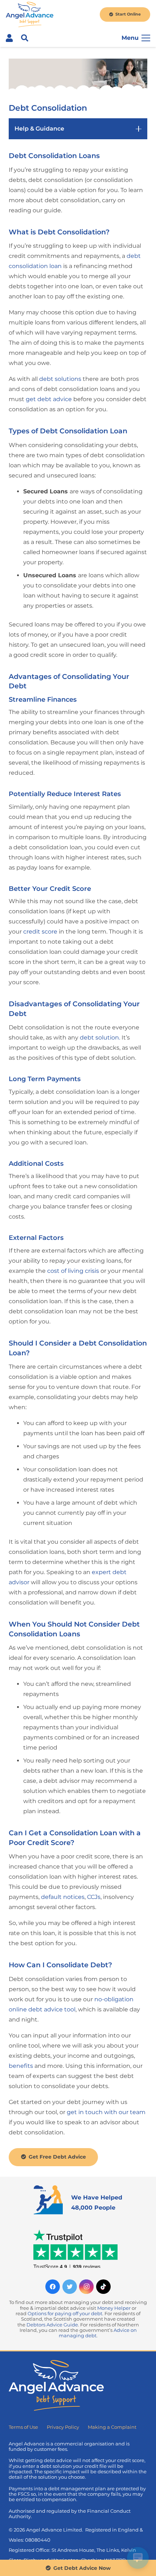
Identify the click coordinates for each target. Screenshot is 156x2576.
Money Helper (114, 2308)
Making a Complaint (112, 2427)
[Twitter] (70, 2287)
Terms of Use (23, 2427)
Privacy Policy (63, 2427)
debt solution (99, 1038)
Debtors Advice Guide (52, 2325)
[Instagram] (86, 2287)
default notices (63, 1897)
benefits (21, 2066)
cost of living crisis (73, 1271)
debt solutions (60, 379)
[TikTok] (103, 2287)
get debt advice (49, 399)
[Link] (30, 14)
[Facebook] (53, 2287)
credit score (40, 932)
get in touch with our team (106, 2112)
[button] (25, 38)
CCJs (94, 1897)
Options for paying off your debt (65, 2314)
